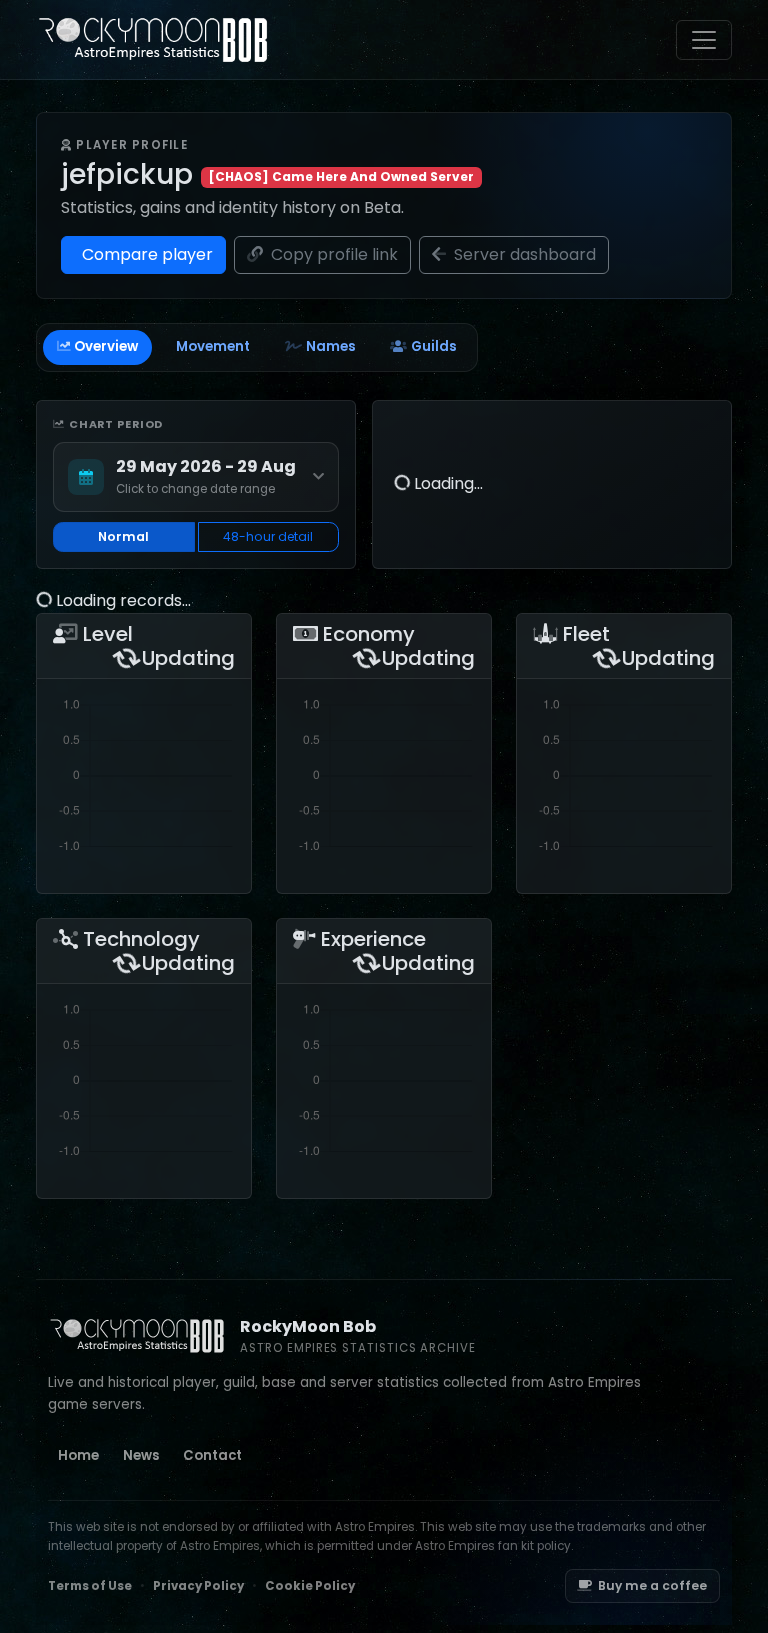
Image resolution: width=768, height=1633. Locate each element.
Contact (212, 1455)
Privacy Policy (198, 1586)
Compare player (145, 254)
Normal (123, 536)
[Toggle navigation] (704, 40)
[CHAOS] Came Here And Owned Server (341, 176)
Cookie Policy (310, 1586)
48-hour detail (268, 536)
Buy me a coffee (652, 1585)
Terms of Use (90, 1586)
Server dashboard (523, 254)
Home (78, 1455)
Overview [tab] (106, 346)
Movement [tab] (213, 346)
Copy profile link (332, 254)
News (141, 1455)
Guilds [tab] (434, 346)
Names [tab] (331, 346)
